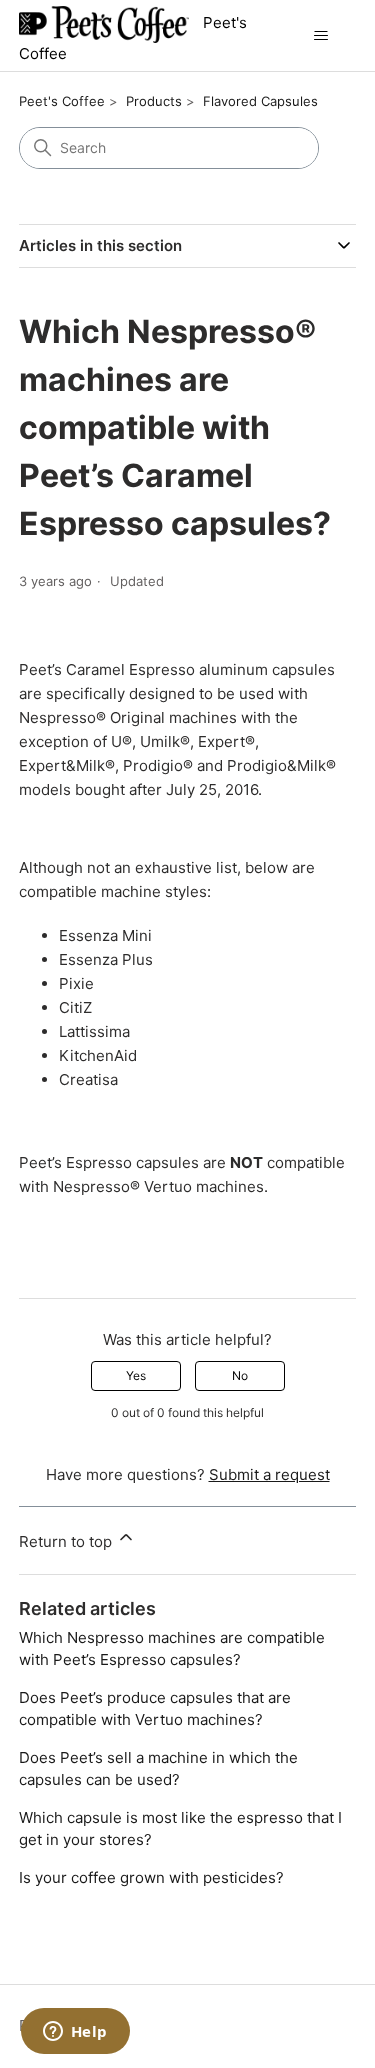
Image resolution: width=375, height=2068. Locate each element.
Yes (136, 1375)
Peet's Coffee (62, 101)
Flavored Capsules (260, 101)
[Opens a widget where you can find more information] (75, 2033)
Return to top (67, 1541)
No (240, 1375)
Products (154, 101)
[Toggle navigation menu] (320, 36)
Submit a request (269, 1474)
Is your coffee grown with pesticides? (151, 1877)
